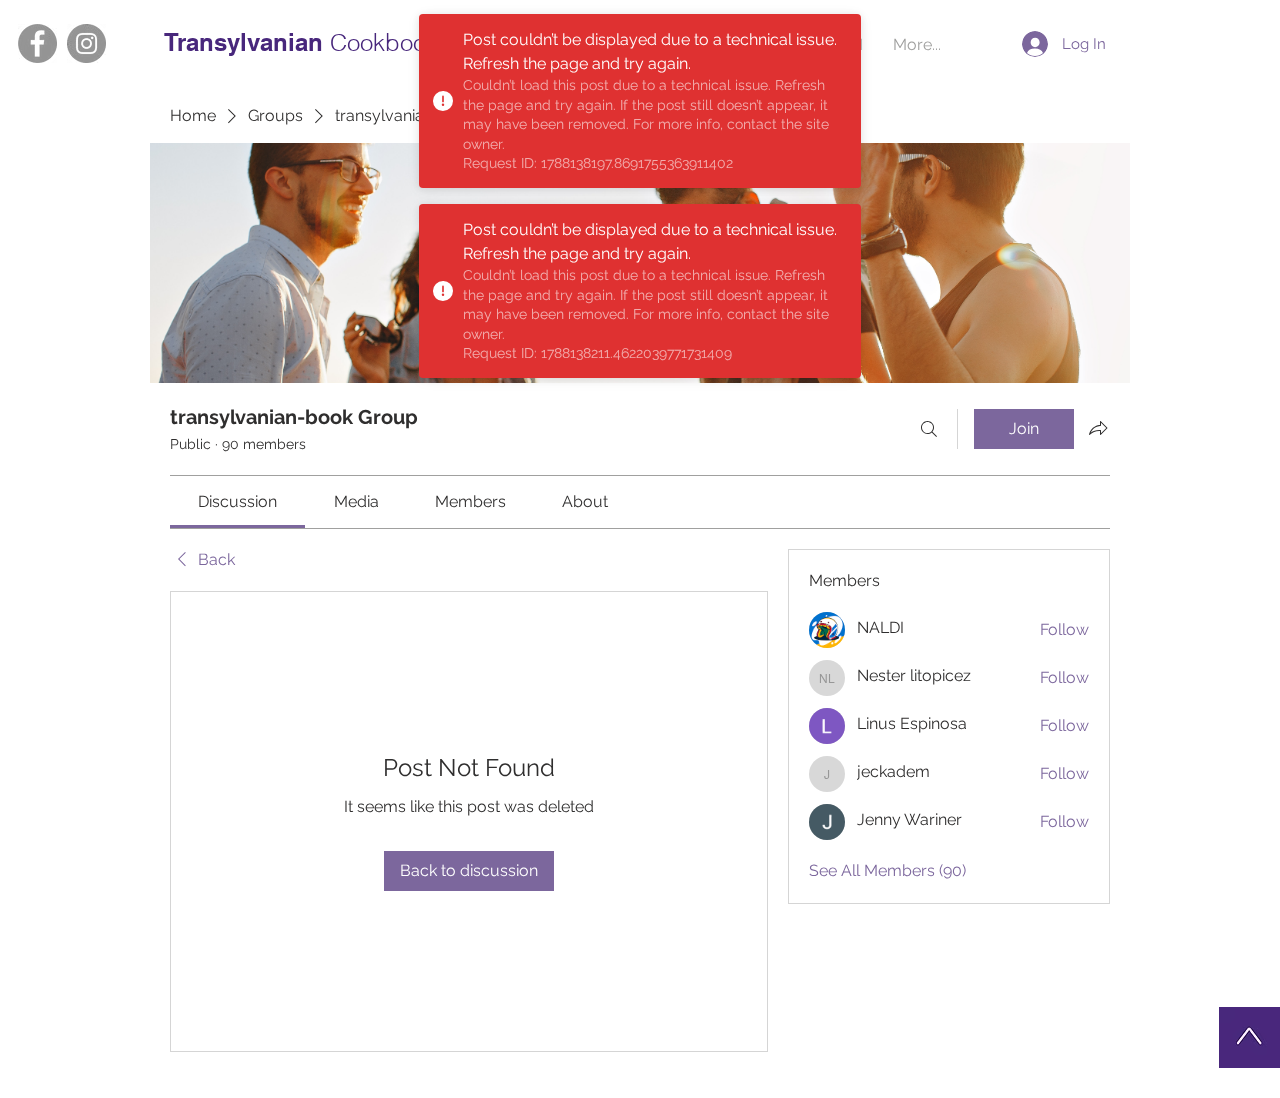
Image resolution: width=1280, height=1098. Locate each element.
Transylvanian (247, 42)
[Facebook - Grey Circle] (37, 43)
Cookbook (384, 42)
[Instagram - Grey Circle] (86, 43)
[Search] (929, 429)
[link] (237, 501)
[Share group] (1098, 428)
